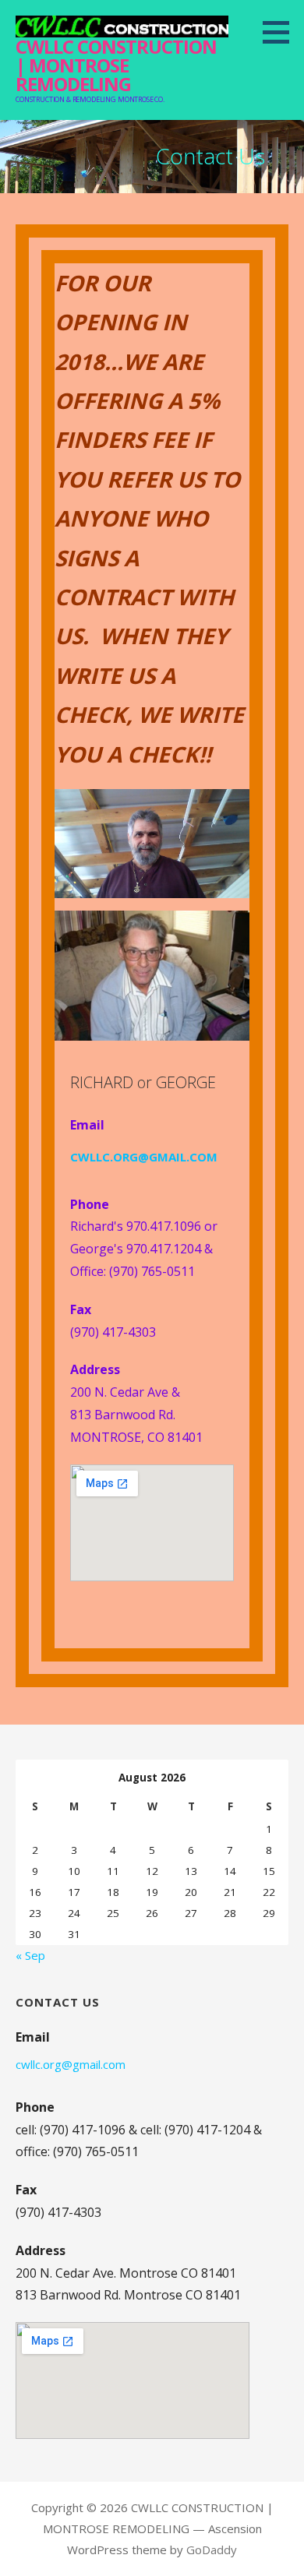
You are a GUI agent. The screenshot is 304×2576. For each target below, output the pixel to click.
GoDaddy (212, 2550)
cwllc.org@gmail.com (71, 2064)
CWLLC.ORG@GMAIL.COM (144, 1157)
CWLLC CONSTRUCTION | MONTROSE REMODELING (116, 65)
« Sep (30, 1955)
